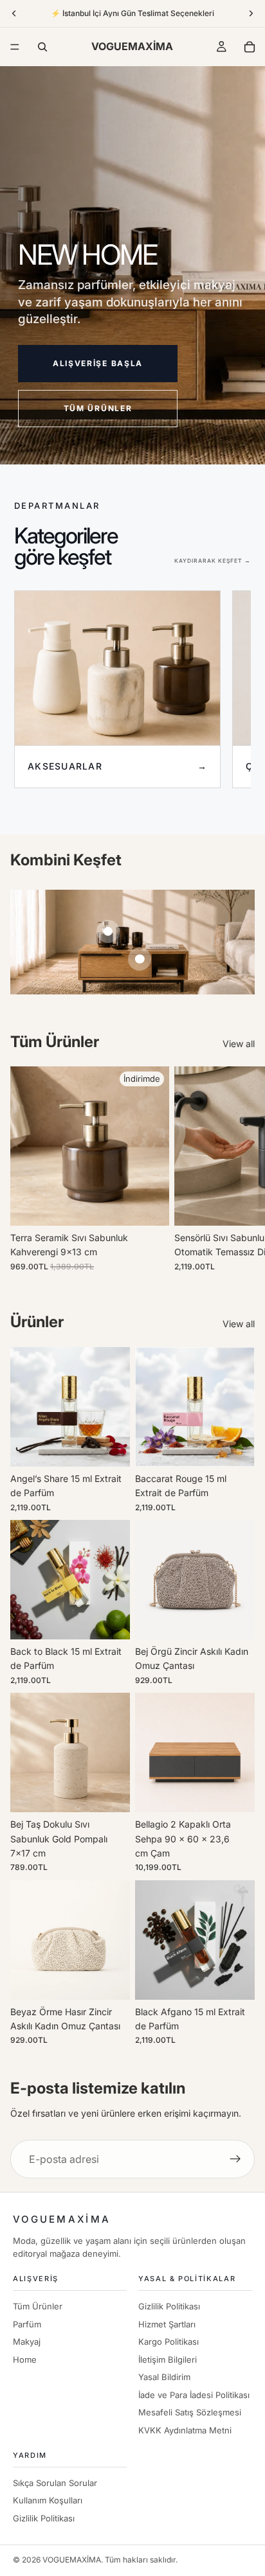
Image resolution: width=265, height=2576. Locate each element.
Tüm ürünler (98, 408)
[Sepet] (250, 47)
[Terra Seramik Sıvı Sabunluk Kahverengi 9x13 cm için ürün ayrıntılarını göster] (108, 931)
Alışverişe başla (98, 363)
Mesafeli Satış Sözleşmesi (190, 2412)
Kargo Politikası (169, 2342)
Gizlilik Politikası (169, 2306)
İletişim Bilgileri (168, 2360)
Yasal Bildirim (164, 2377)
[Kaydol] (235, 2159)
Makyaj (27, 2342)
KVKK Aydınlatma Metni (185, 2430)
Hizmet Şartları (167, 2324)
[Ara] (42, 47)
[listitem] (117, 689)
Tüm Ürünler (38, 2306)
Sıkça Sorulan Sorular (55, 2483)
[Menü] (15, 47)
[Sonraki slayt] (241, 1169)
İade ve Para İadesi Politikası (194, 2395)
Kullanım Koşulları (48, 2500)
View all (239, 1044)
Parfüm (27, 2324)
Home (25, 2360)
